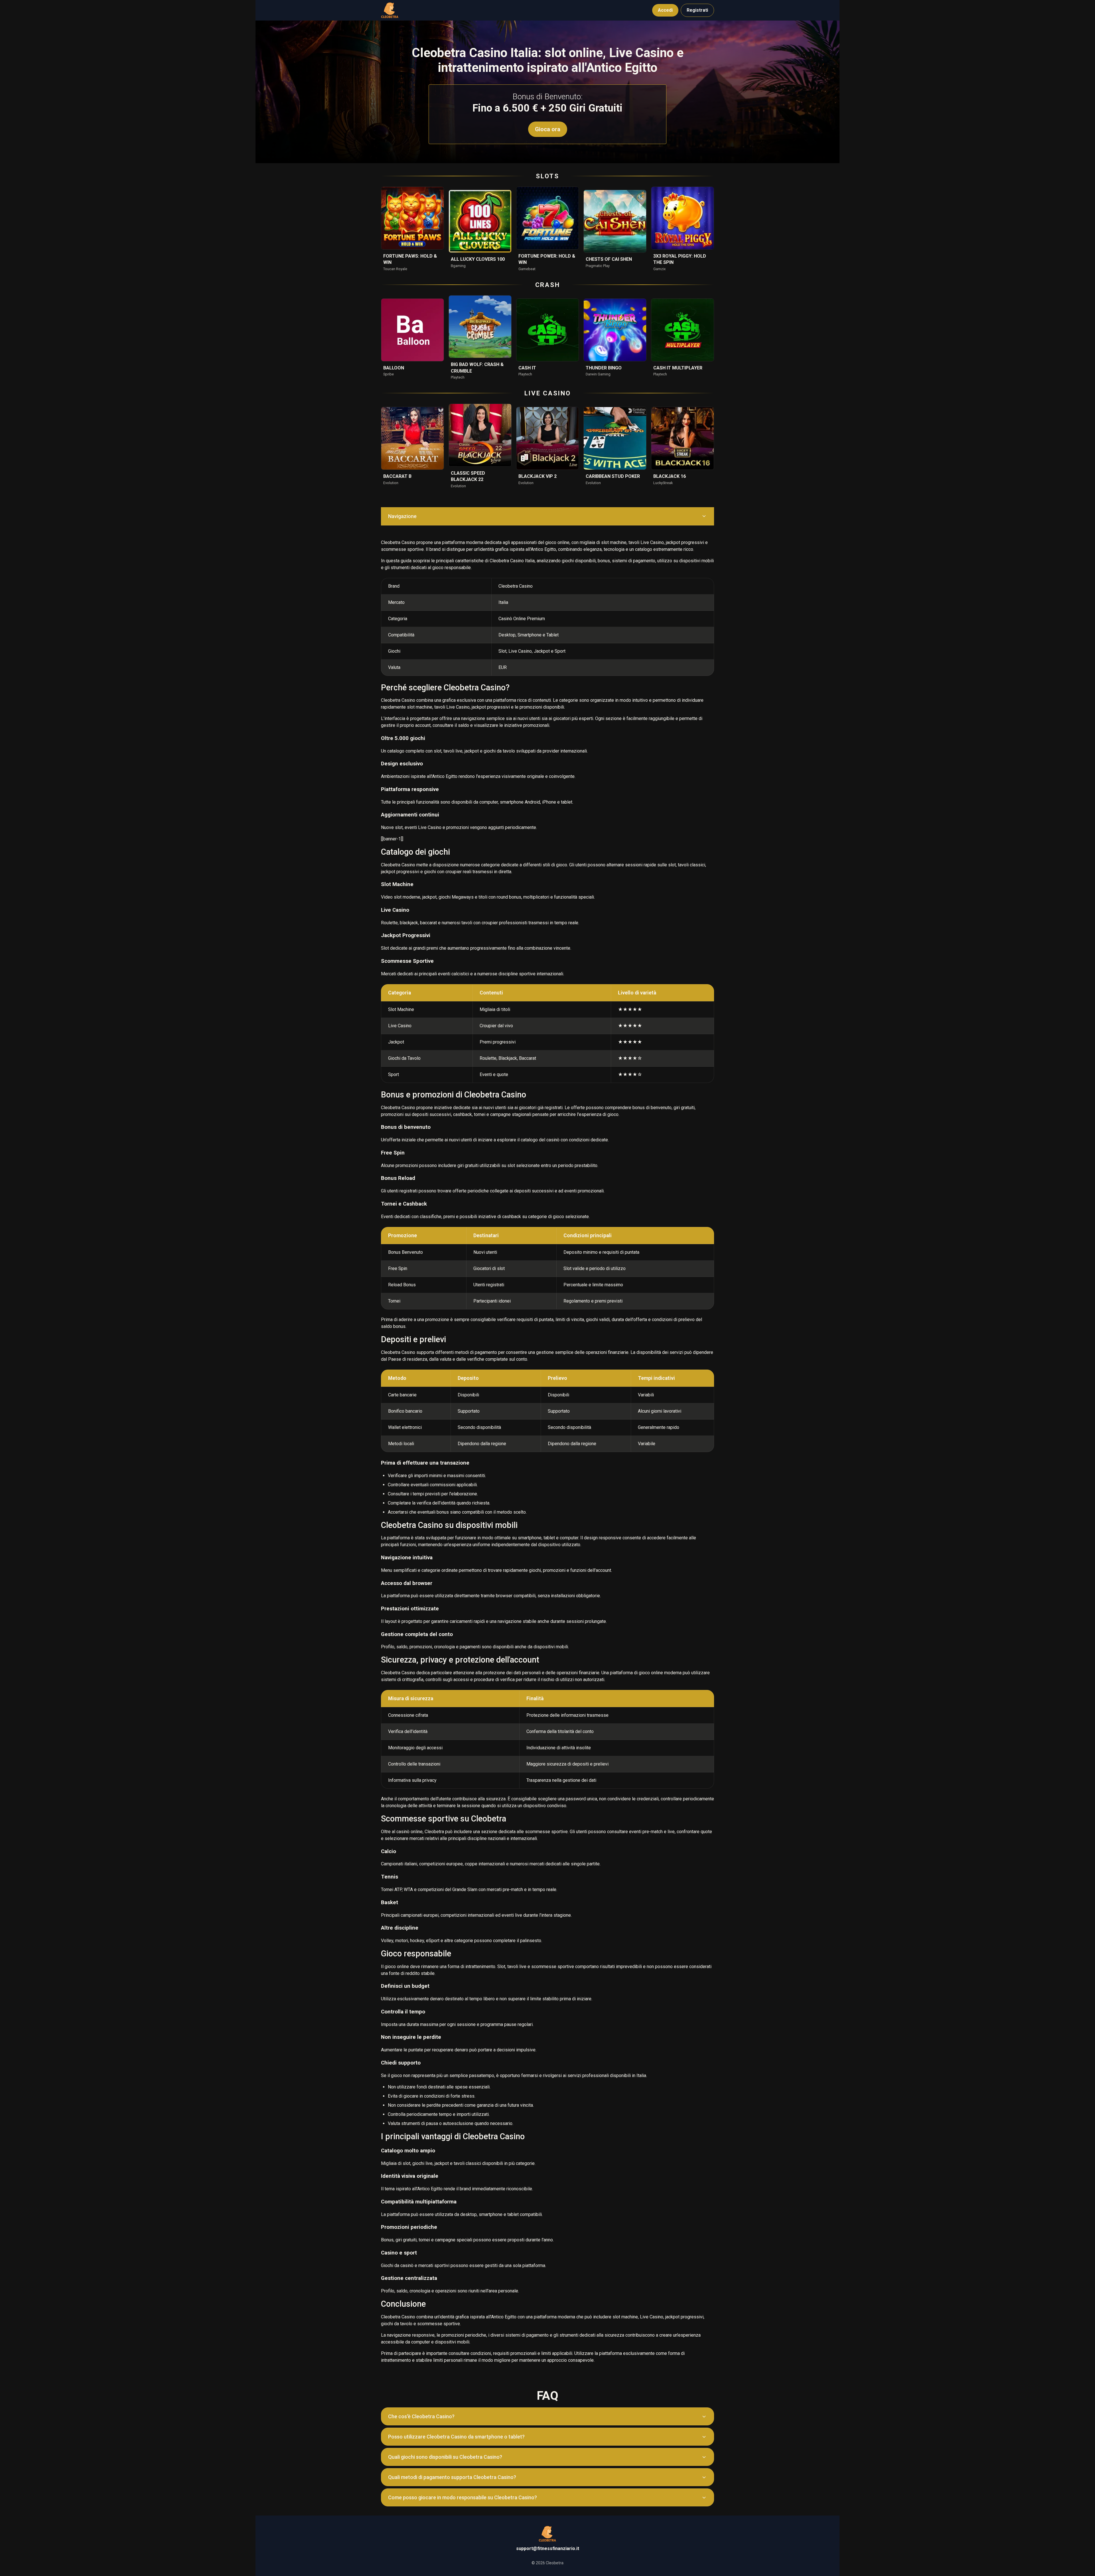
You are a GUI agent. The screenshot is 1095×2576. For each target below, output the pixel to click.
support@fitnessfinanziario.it (548, 2548)
